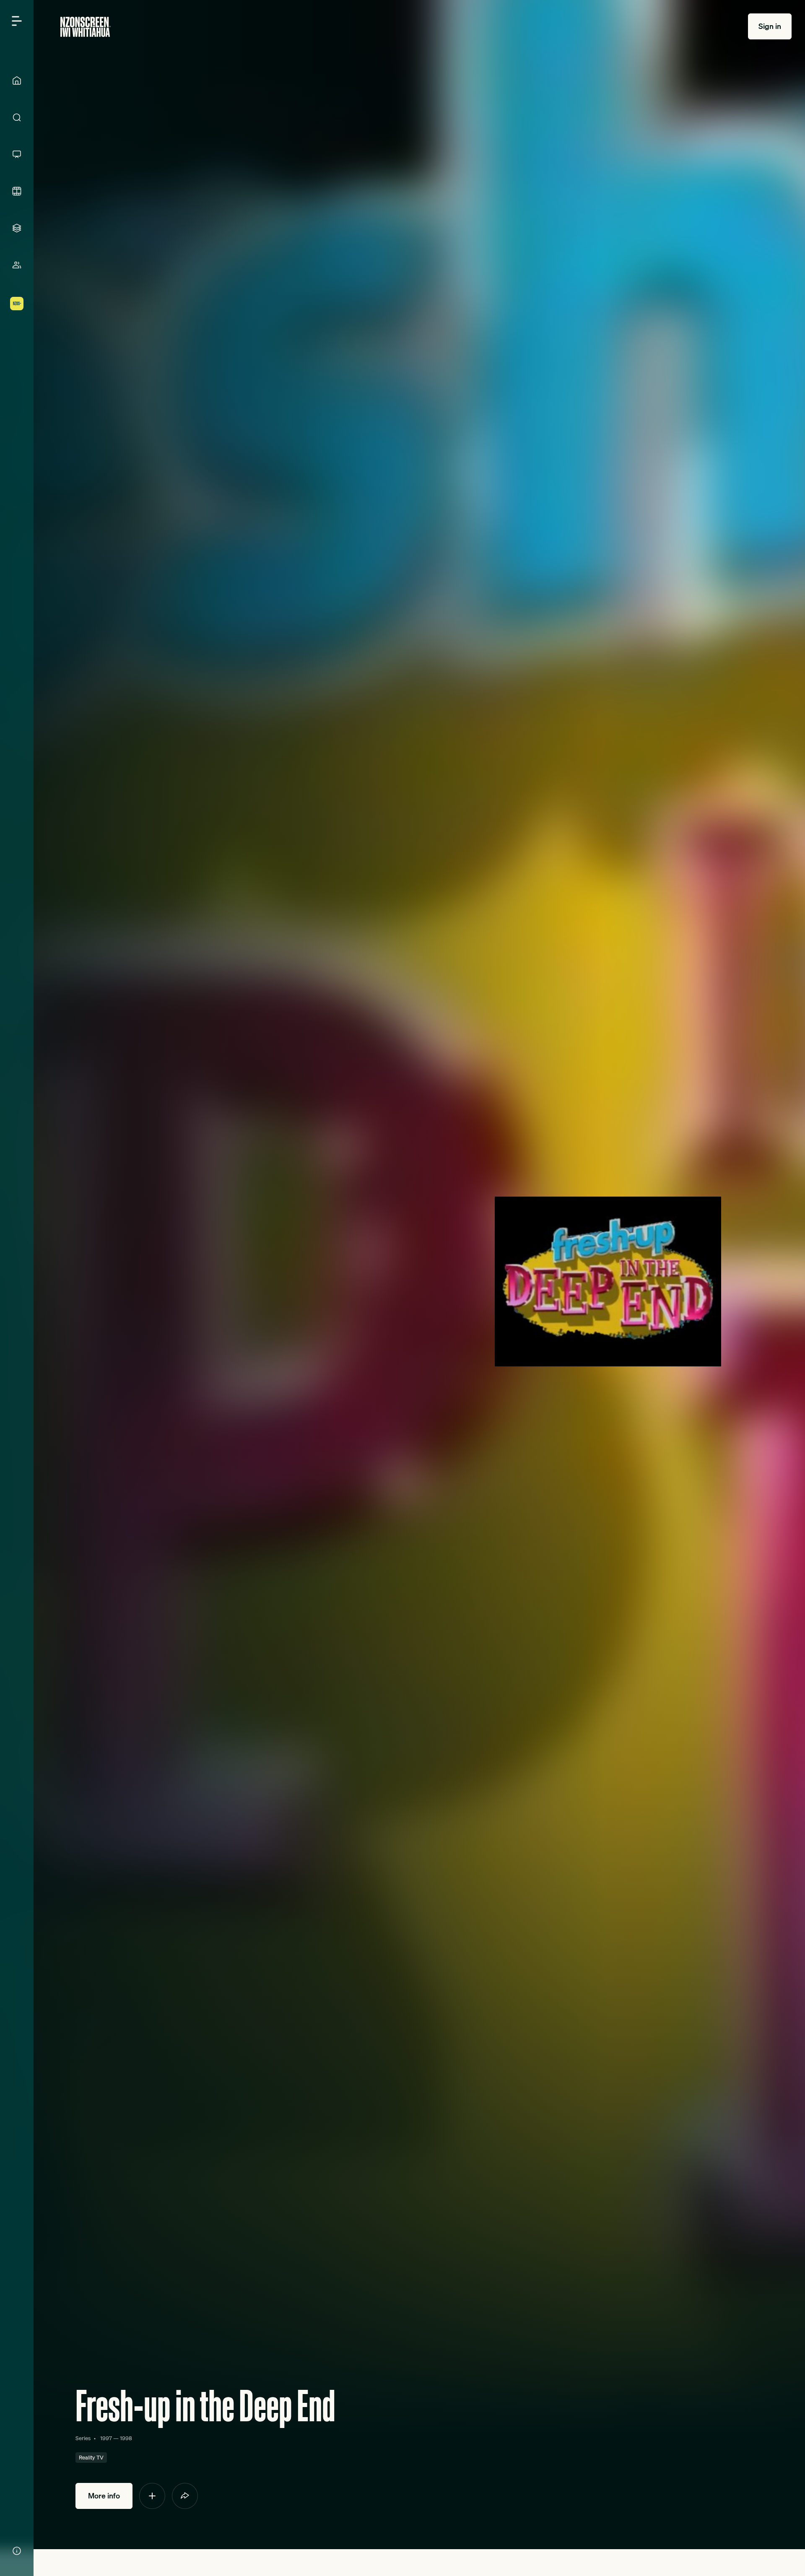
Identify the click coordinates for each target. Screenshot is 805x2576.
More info (104, 2496)
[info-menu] (17, 2551)
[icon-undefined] (152, 2496)
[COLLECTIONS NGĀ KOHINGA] (17, 228)
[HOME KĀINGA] (17, 80)
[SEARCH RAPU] (17, 117)
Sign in (770, 26)
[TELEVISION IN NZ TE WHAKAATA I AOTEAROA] (17, 154)
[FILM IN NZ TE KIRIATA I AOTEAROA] (17, 191)
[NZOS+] (17, 304)
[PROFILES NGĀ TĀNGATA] (17, 265)
